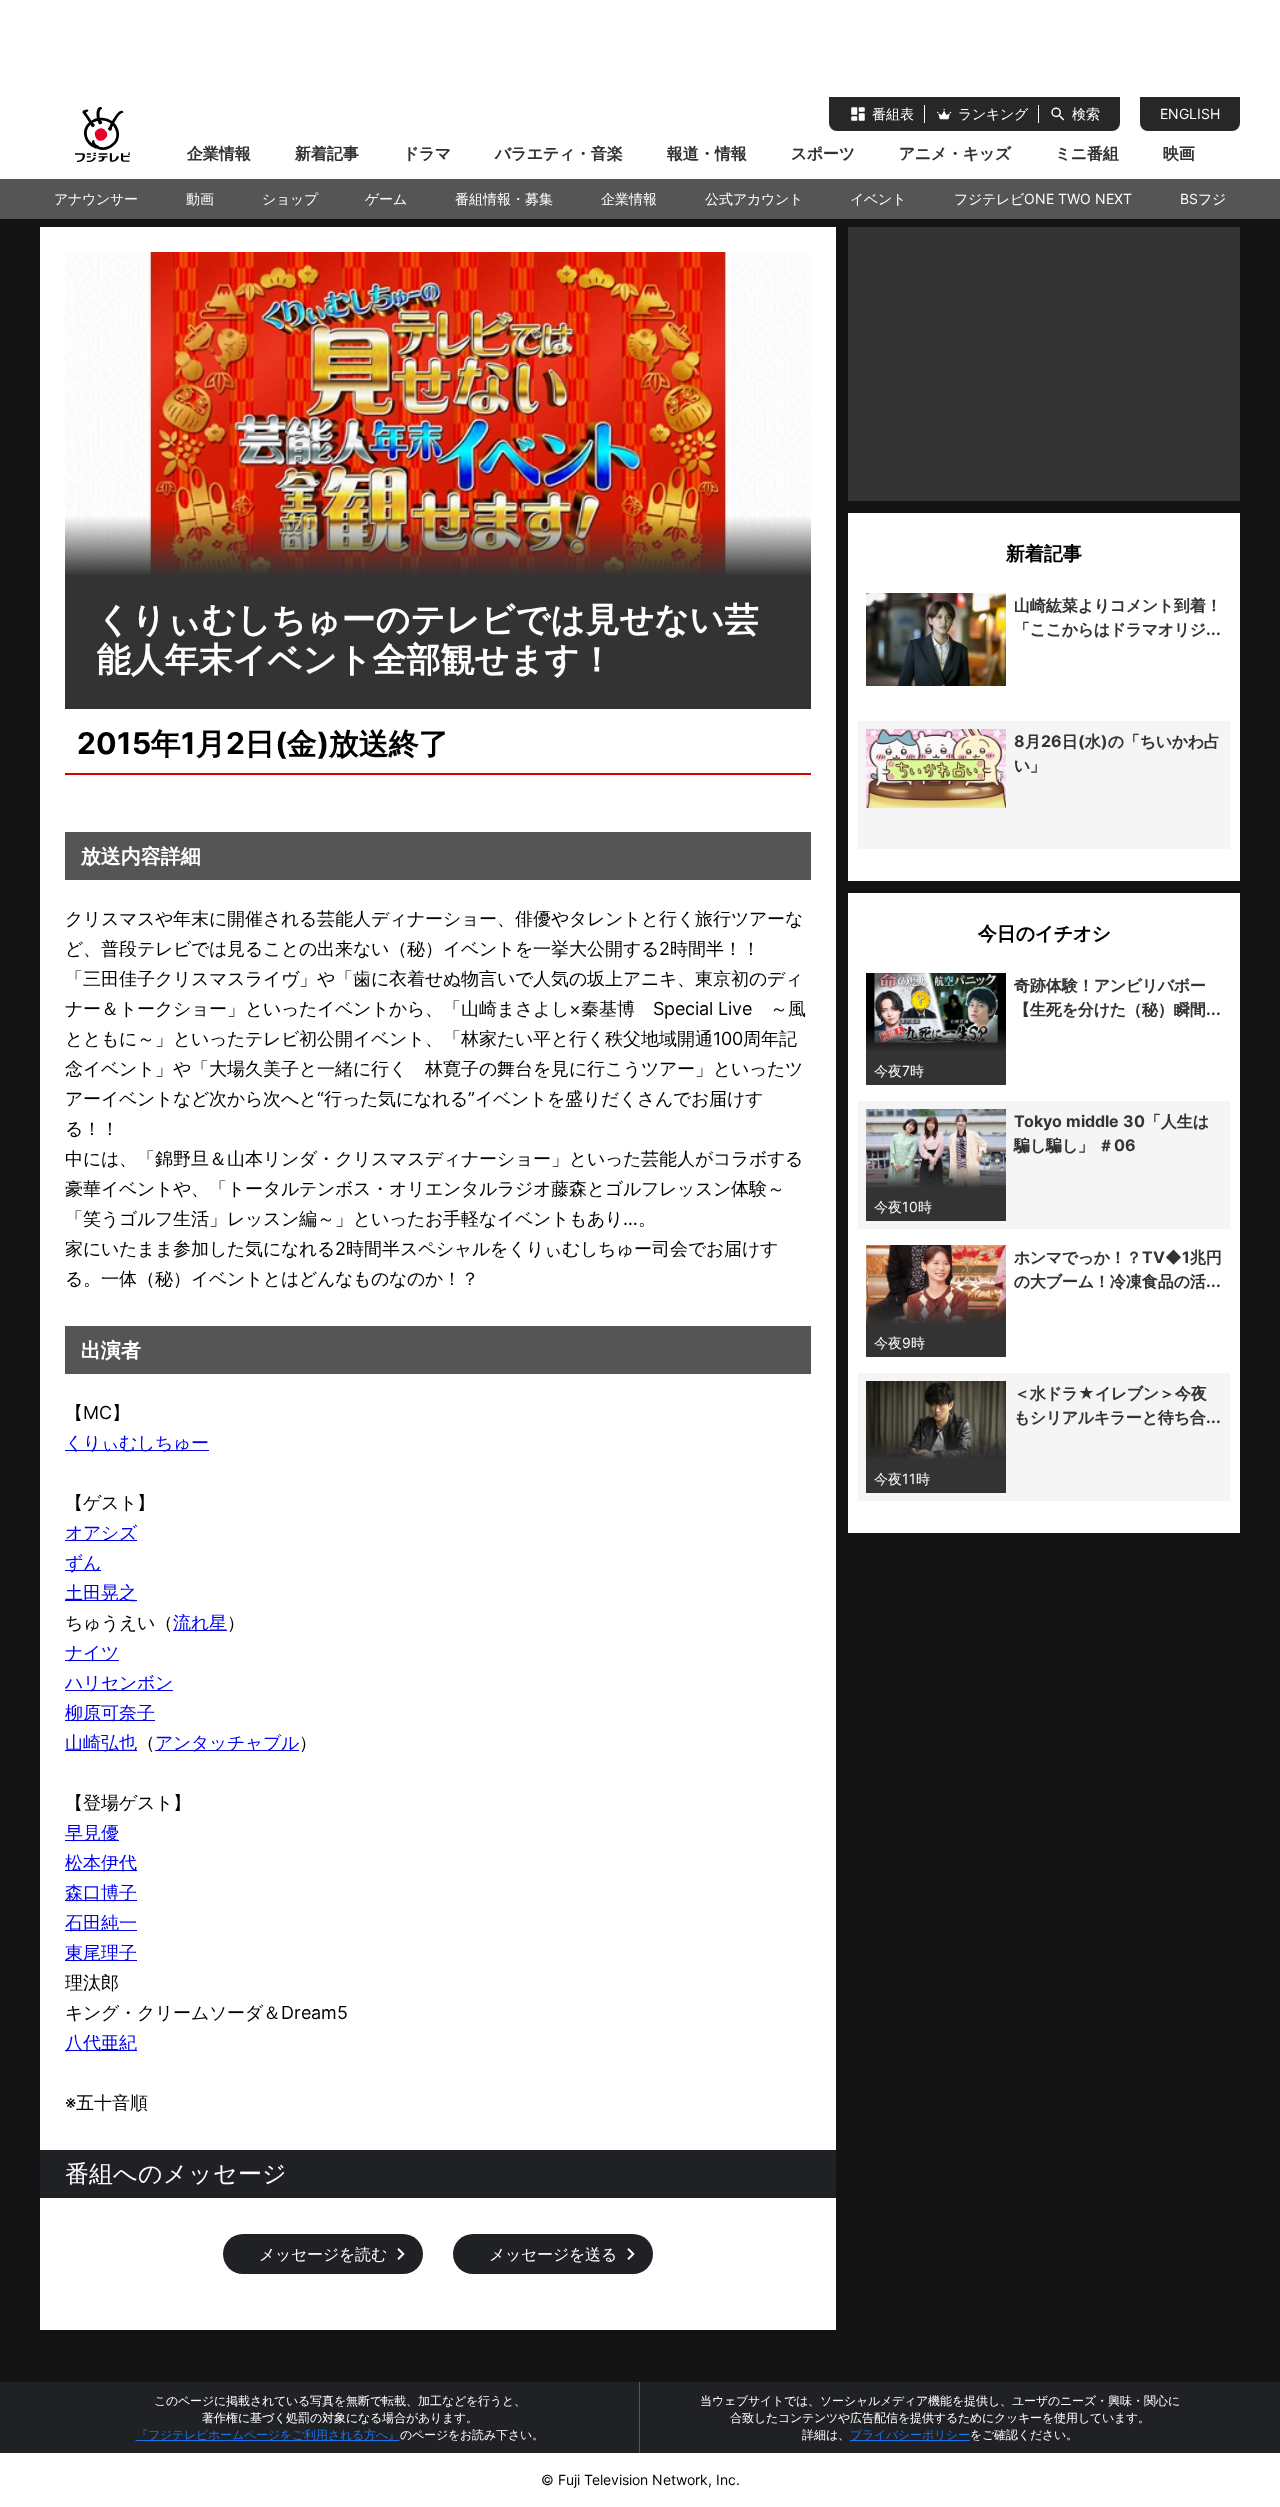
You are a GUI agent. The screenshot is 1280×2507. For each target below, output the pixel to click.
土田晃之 (101, 1592)
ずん (83, 1562)
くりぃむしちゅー (137, 1442)
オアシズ (101, 1532)
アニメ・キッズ (955, 153)
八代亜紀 (101, 2042)
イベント (878, 198)
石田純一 (101, 1922)
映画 (1179, 153)
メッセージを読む (323, 2254)
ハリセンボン (119, 1682)
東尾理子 (101, 1952)
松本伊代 (101, 1862)
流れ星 (200, 1622)
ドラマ (427, 153)
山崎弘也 (101, 1742)
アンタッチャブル (227, 1742)
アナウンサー (96, 198)
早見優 (92, 1832)
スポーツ (823, 153)
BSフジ (1203, 198)
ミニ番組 (1087, 153)
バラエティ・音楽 (559, 153)
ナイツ (92, 1652)
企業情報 (219, 153)
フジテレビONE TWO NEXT (1043, 198)
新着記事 (327, 153)
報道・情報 (707, 153)
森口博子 (101, 1892)
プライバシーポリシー (910, 2434)
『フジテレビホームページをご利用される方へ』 (268, 2434)
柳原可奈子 (110, 1712)
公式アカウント (754, 198)
